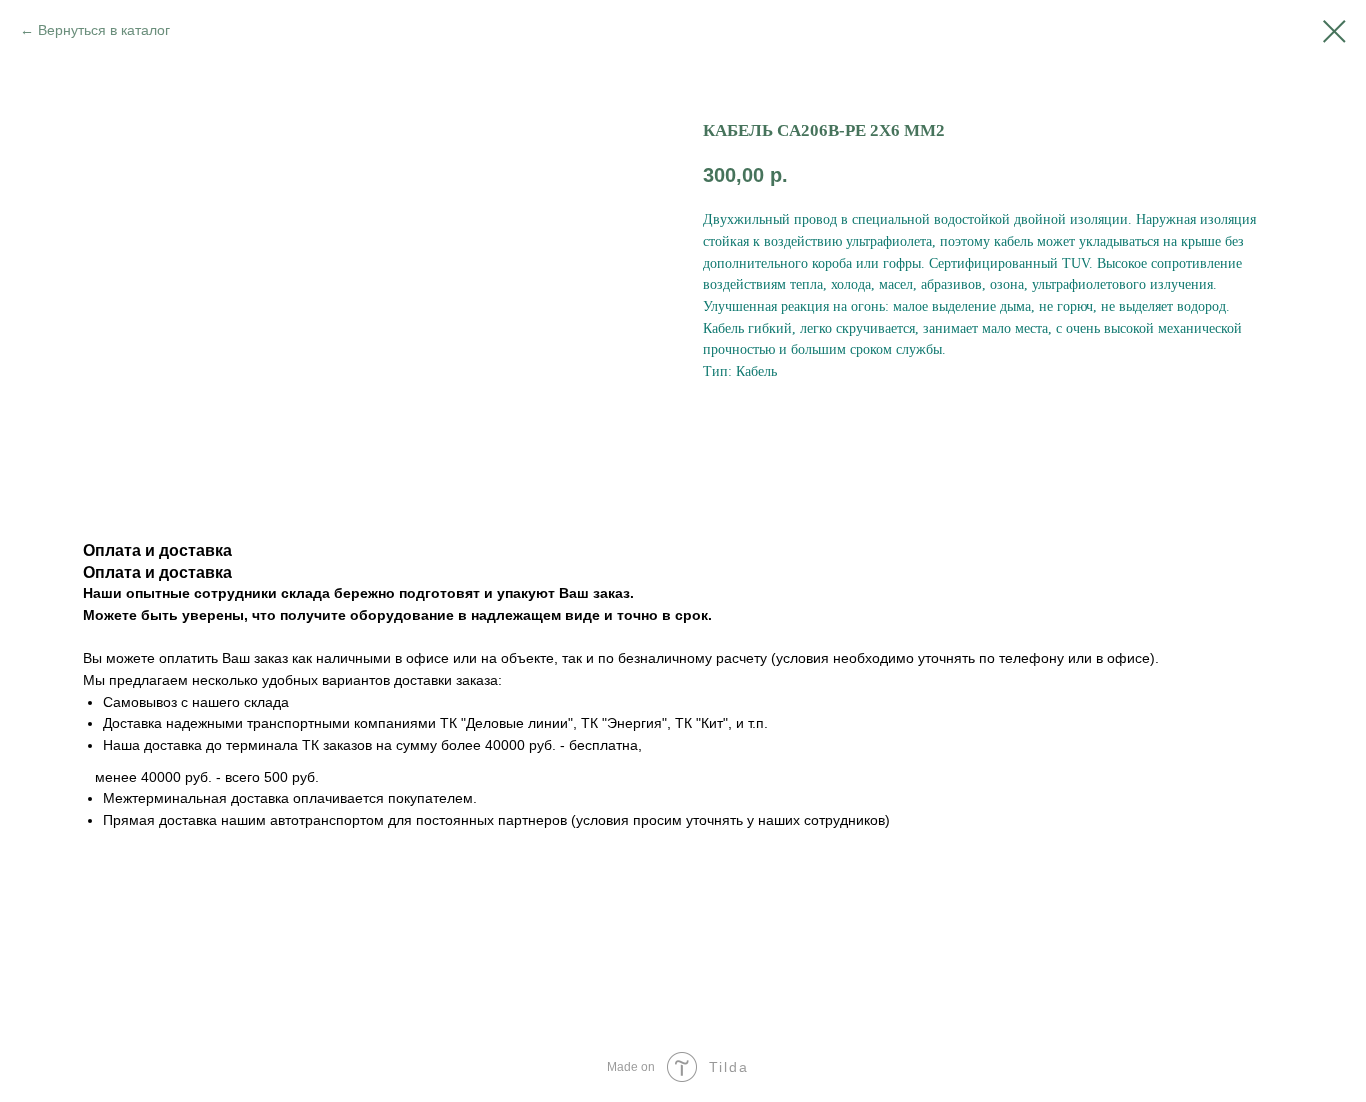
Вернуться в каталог (104, 30)
